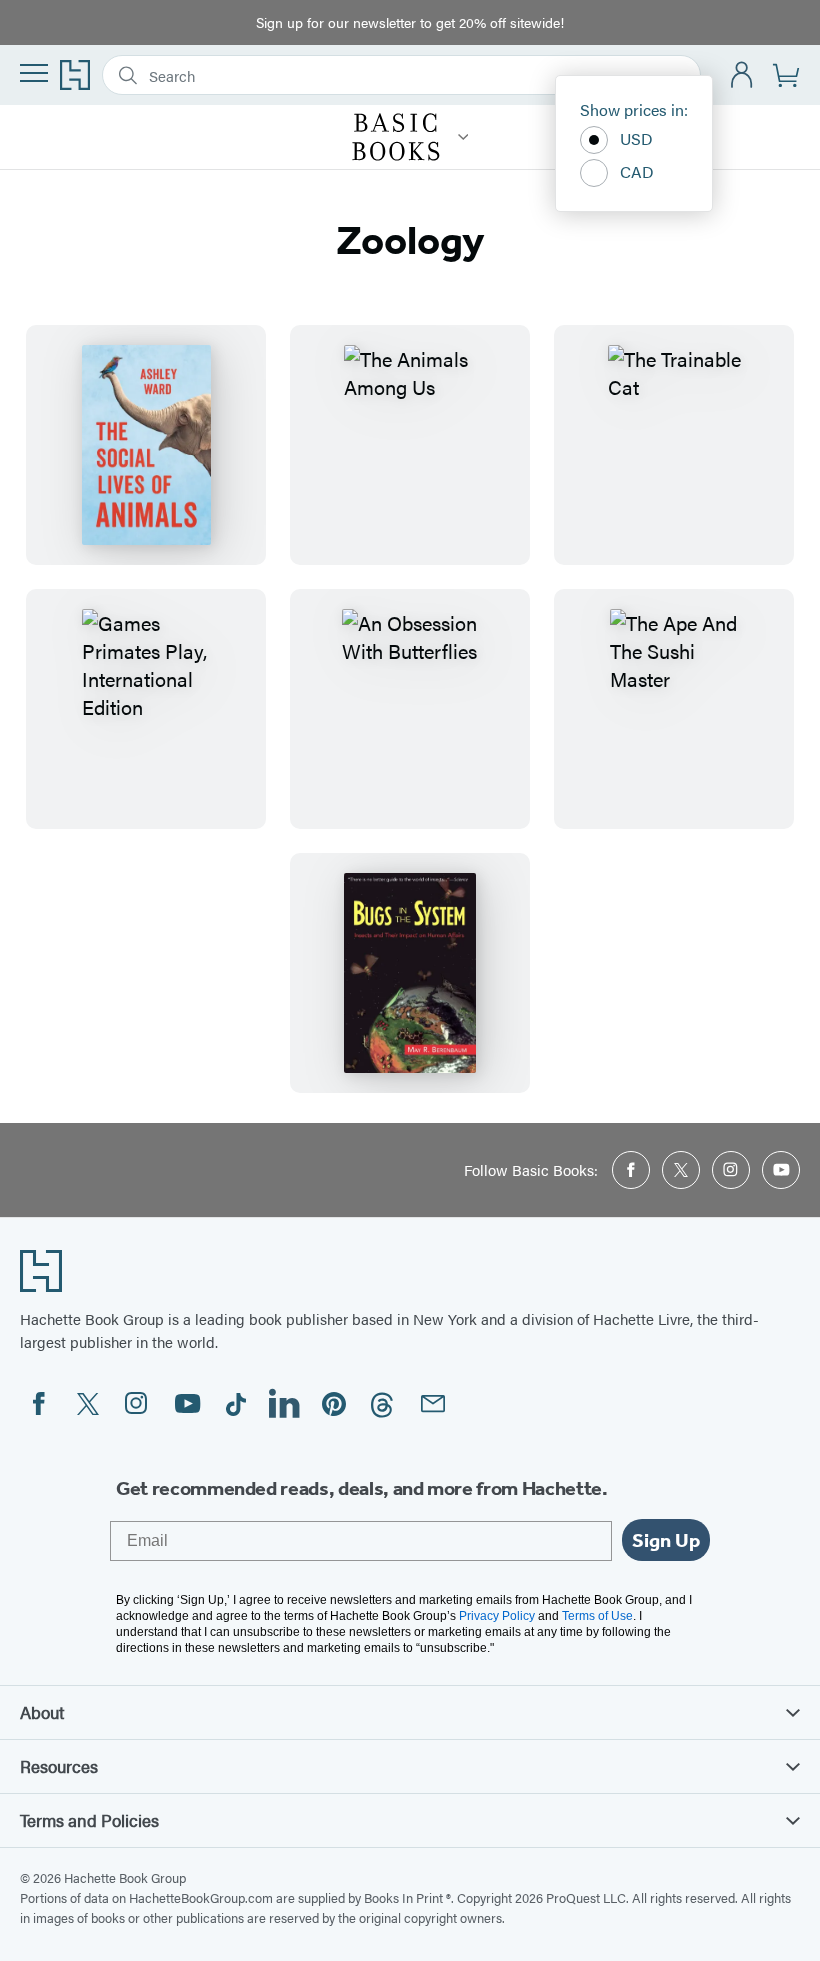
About (42, 1712)
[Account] (742, 75)
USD (636, 138)
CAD (637, 171)
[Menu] (34, 73)
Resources (59, 1766)
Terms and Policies (89, 1820)
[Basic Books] (463, 137)
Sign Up (666, 1540)
